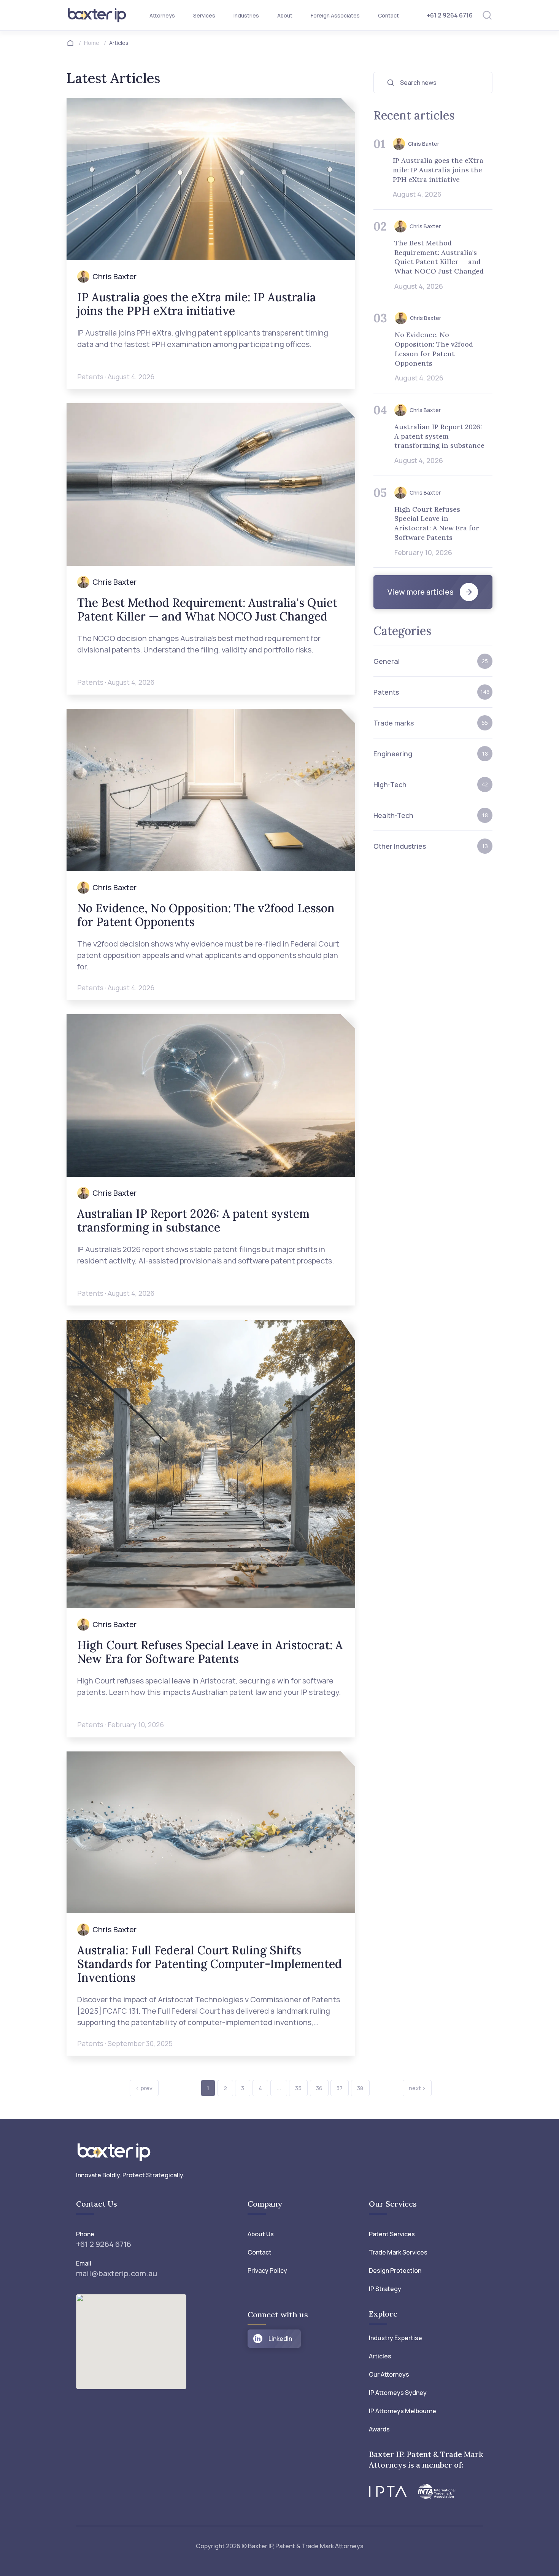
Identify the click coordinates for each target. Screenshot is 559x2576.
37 (340, 2088)
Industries (246, 15)
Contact (388, 15)
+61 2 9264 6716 (450, 15)
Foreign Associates (335, 15)
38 (360, 2088)
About (285, 15)
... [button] (279, 2088)
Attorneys (162, 15)
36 (319, 2088)
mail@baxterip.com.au (117, 2273)
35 (298, 2088)
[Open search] (487, 15)
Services (204, 15)
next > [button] (417, 2088)
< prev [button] (144, 2088)
